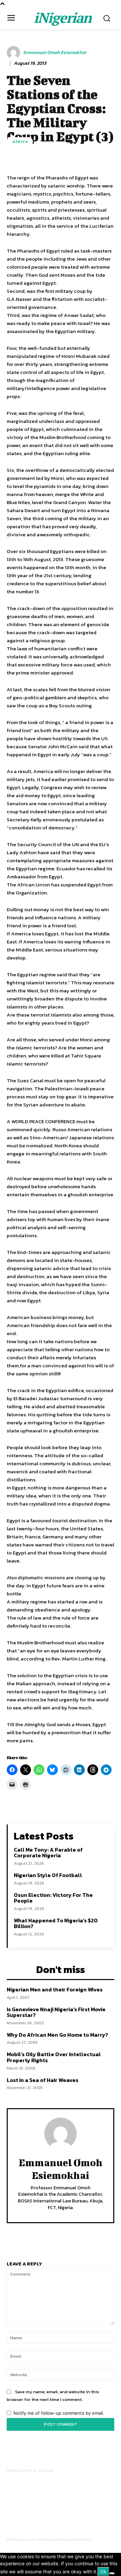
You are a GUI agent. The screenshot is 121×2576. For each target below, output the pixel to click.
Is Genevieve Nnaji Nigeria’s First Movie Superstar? (56, 2012)
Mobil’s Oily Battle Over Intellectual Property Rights (54, 2057)
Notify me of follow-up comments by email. (59, 2413)
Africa (20, 142)
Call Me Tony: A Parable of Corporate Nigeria (48, 1853)
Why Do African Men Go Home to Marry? (57, 2035)
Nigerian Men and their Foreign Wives (55, 1989)
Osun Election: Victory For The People (53, 1898)
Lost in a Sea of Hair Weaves (43, 2080)
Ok (103, 2571)
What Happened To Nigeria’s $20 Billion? (56, 1923)
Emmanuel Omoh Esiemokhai (55, 53)
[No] (112, 2573)
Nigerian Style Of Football (48, 1875)
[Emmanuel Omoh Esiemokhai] (14, 53)
